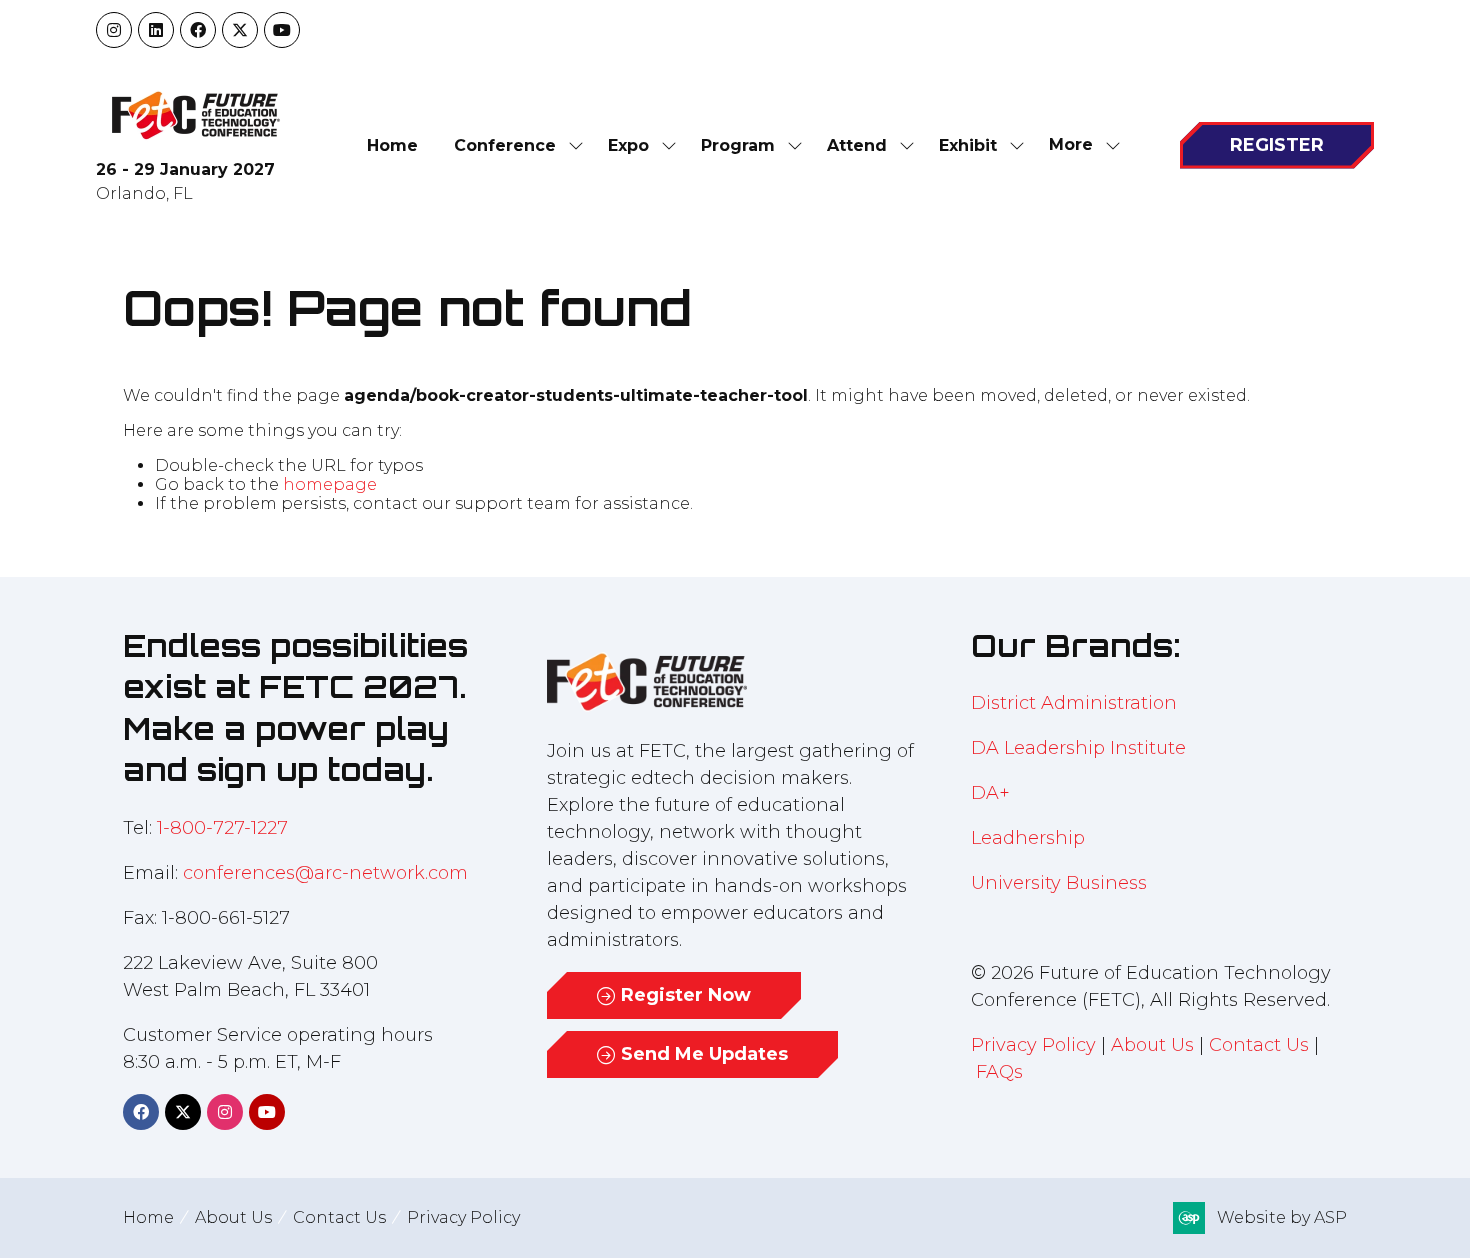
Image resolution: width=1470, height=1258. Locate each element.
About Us (1152, 1045)
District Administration (1074, 703)
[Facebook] (198, 30)
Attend (857, 145)
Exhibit (968, 145)
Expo (628, 145)
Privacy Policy (1033, 1045)
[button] (1079, 145)
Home (392, 145)
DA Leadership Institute (1081, 748)
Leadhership (1028, 838)
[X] (240, 30)
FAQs (999, 1072)
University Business (1059, 883)
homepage (330, 484)
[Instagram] (114, 30)
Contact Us (1259, 1045)
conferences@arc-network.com (325, 873)
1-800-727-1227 (222, 828)
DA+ (990, 793)
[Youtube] (282, 30)
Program (738, 145)
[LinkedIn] (156, 30)
